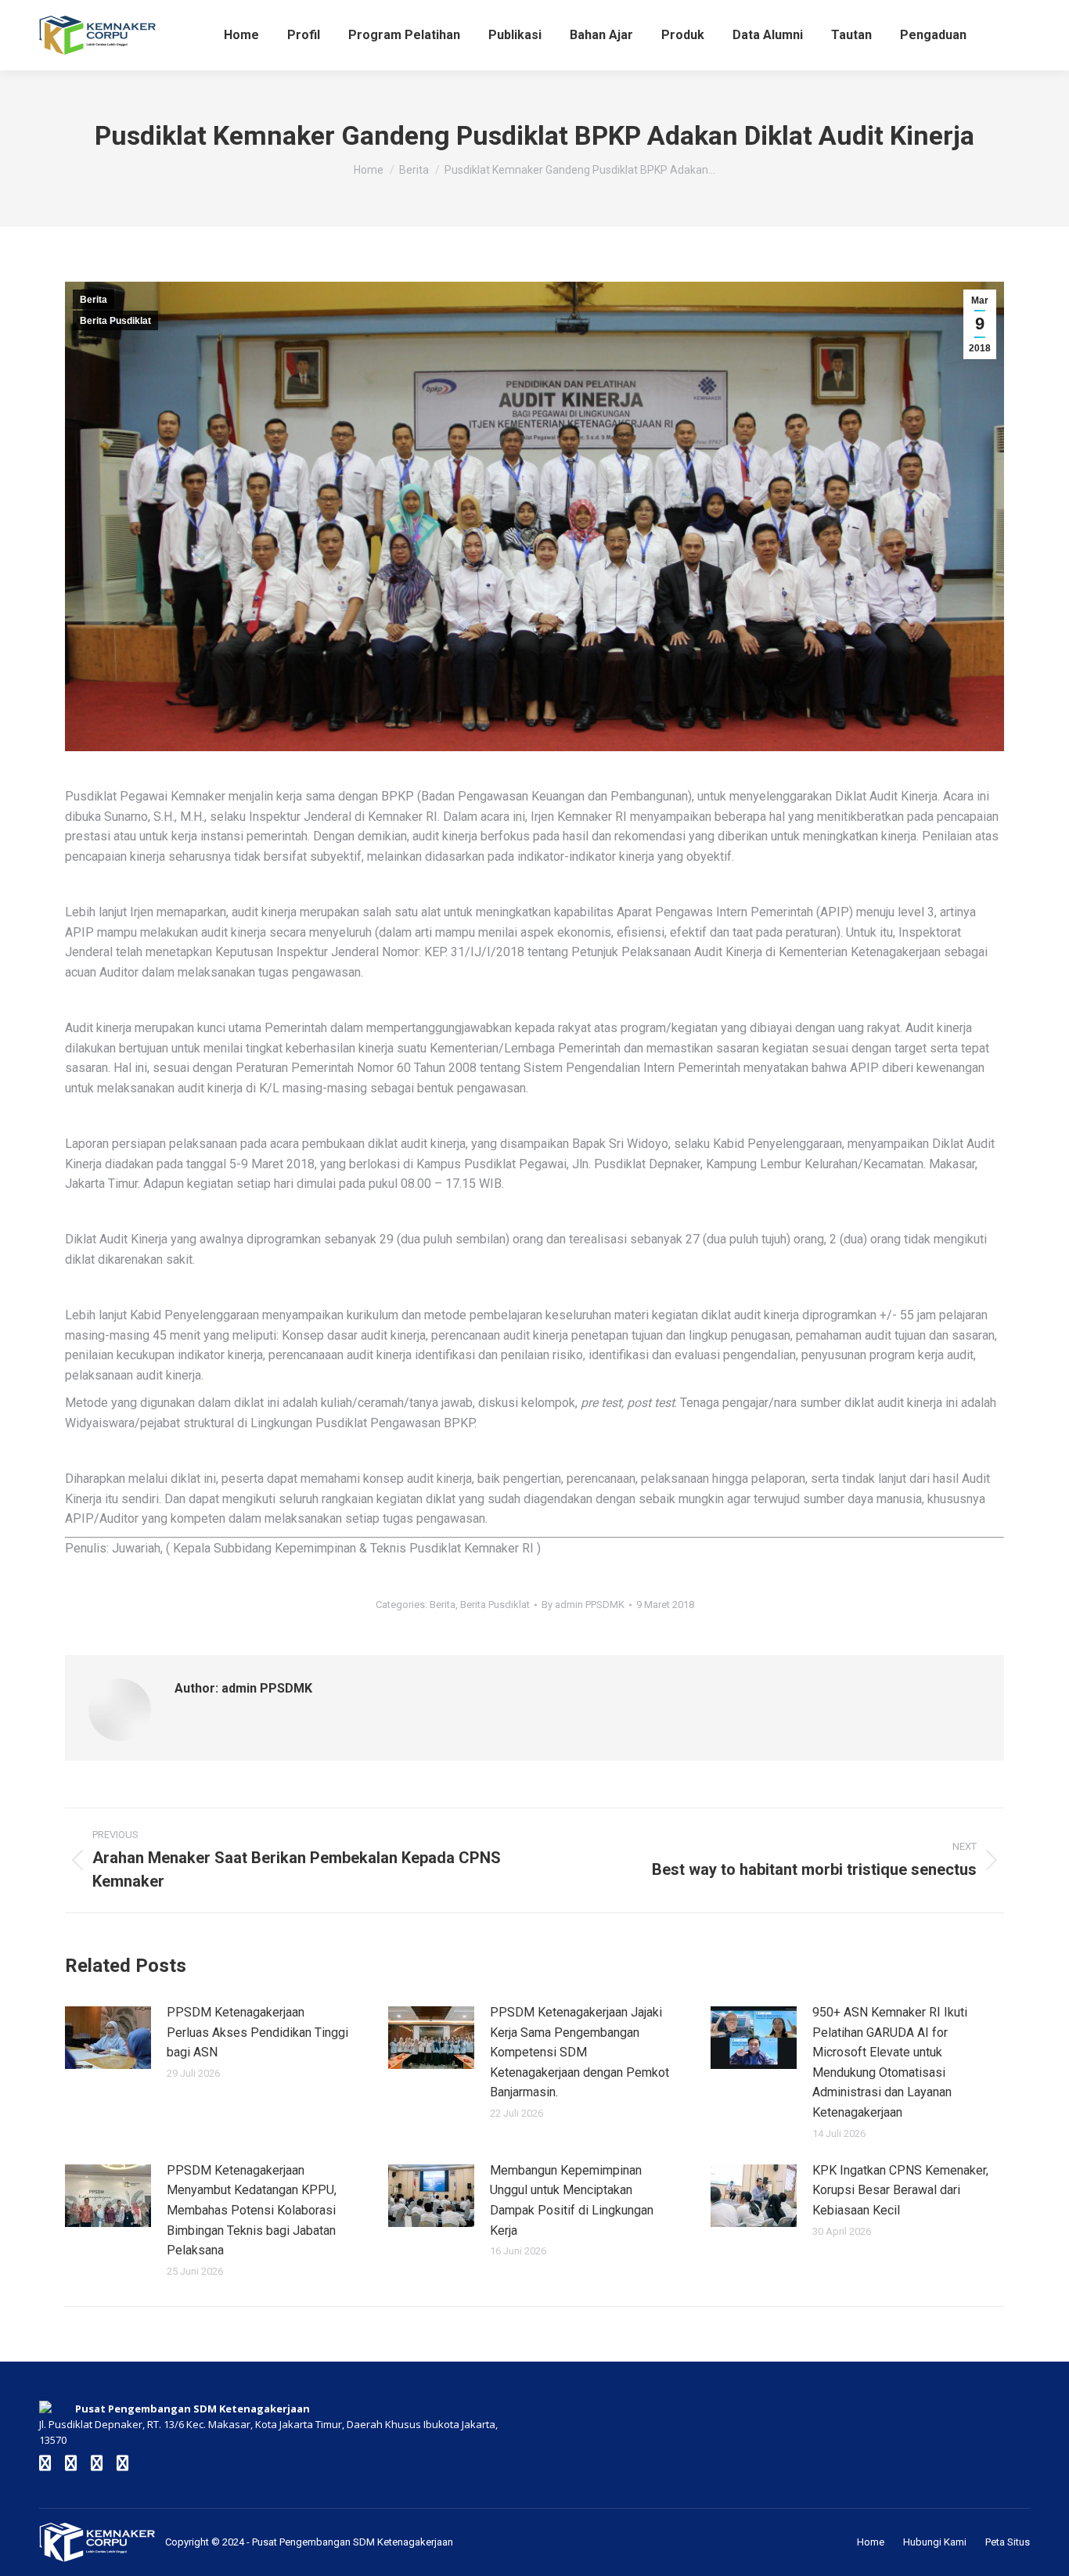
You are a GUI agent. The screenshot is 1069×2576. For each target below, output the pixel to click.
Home (871, 2542)
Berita (94, 300)
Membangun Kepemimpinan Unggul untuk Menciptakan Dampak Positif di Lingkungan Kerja (572, 2200)
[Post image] (108, 2038)
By (583, 1605)
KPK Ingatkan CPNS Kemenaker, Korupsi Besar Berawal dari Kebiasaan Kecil (900, 2190)
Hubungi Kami (935, 2542)
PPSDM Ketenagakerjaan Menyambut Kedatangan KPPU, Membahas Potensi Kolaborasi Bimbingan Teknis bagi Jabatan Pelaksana (252, 2210)
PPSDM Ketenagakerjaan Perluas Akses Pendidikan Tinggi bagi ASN (257, 2032)
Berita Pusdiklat (115, 321)
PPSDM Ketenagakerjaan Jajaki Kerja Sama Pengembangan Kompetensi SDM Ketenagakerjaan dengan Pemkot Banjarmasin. (579, 2052)
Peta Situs (1008, 2542)
